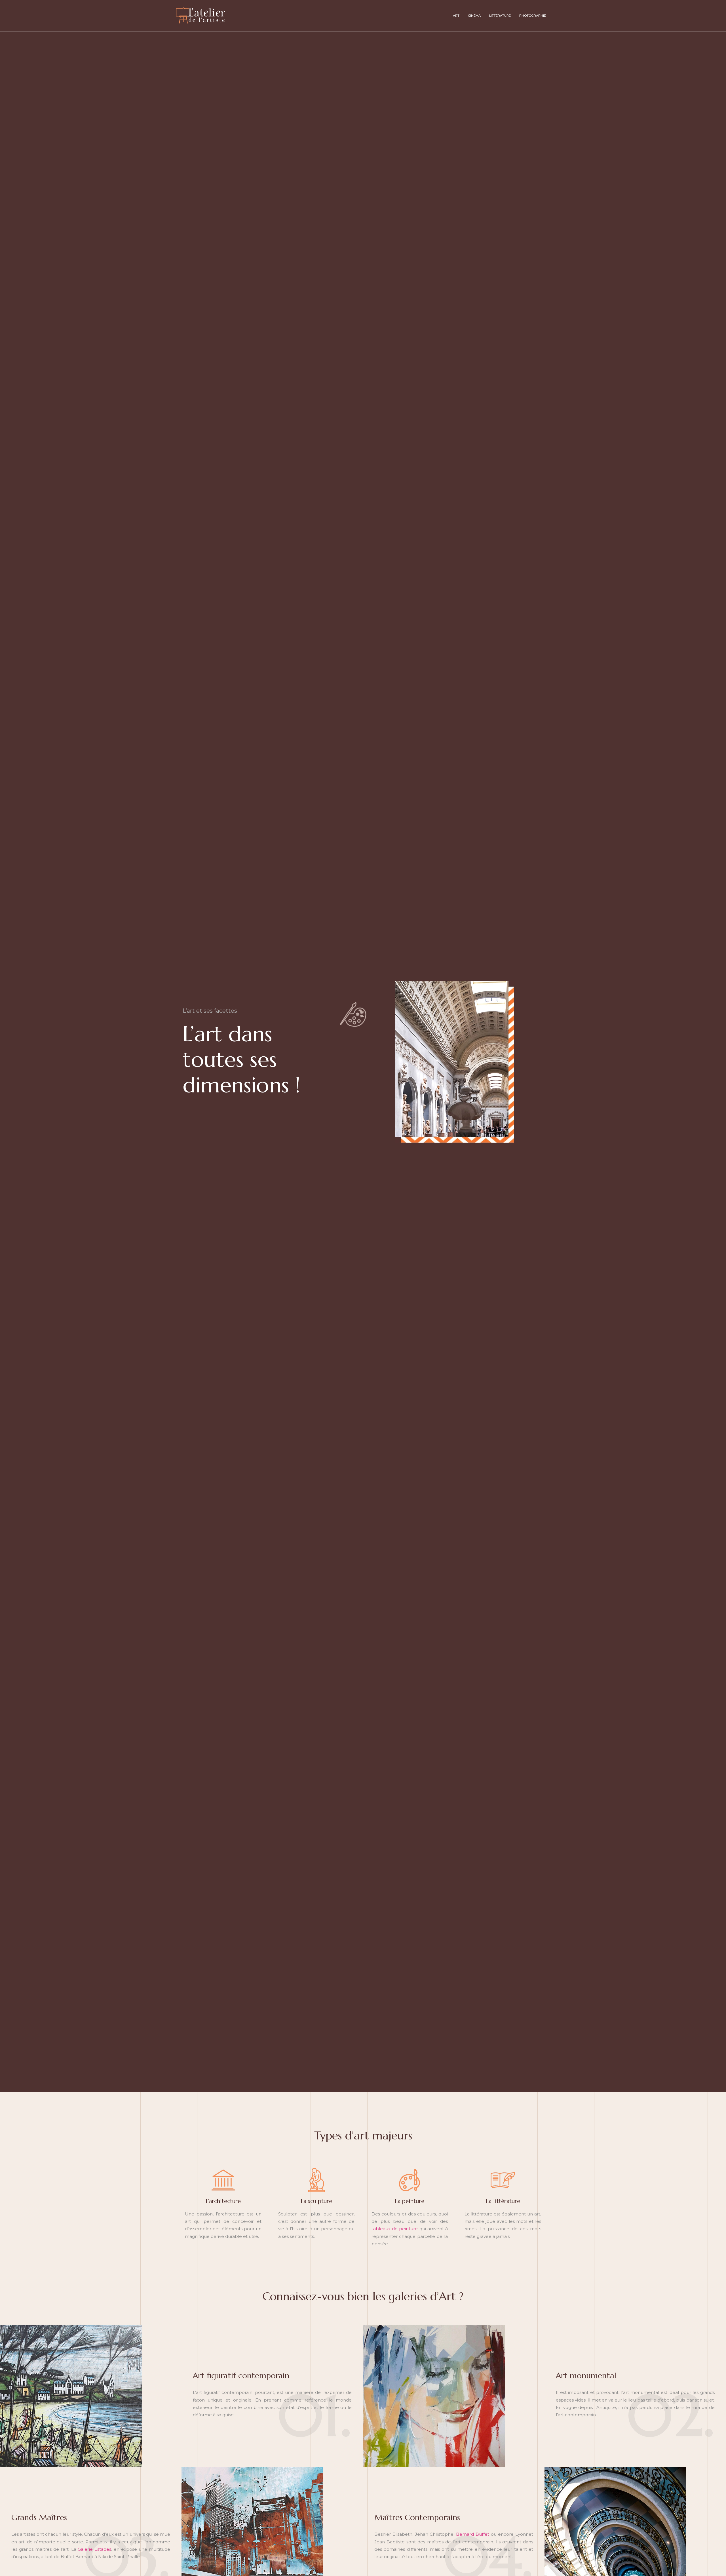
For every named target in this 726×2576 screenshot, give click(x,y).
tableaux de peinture (395, 2229)
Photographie (533, 16)
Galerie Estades (94, 2549)
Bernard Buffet (473, 2534)
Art (456, 16)
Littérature (500, 16)
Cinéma (474, 16)
